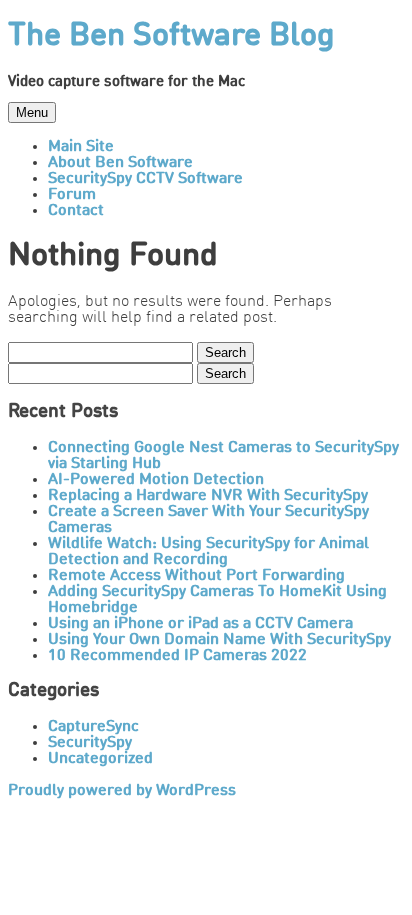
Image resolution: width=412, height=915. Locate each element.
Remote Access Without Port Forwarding (196, 576)
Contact (76, 211)
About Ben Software (120, 163)
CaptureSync (93, 727)
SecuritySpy (90, 743)
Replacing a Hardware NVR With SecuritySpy (208, 496)
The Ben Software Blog (171, 37)
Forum (72, 195)
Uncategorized (100, 759)
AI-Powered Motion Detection (156, 480)
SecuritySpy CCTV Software (145, 179)
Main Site (81, 147)
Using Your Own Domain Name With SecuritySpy (219, 640)
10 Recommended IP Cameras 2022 (177, 656)
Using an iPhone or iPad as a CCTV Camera (200, 624)
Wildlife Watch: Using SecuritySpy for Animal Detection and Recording (208, 552)
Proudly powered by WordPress (122, 791)
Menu (32, 112)
